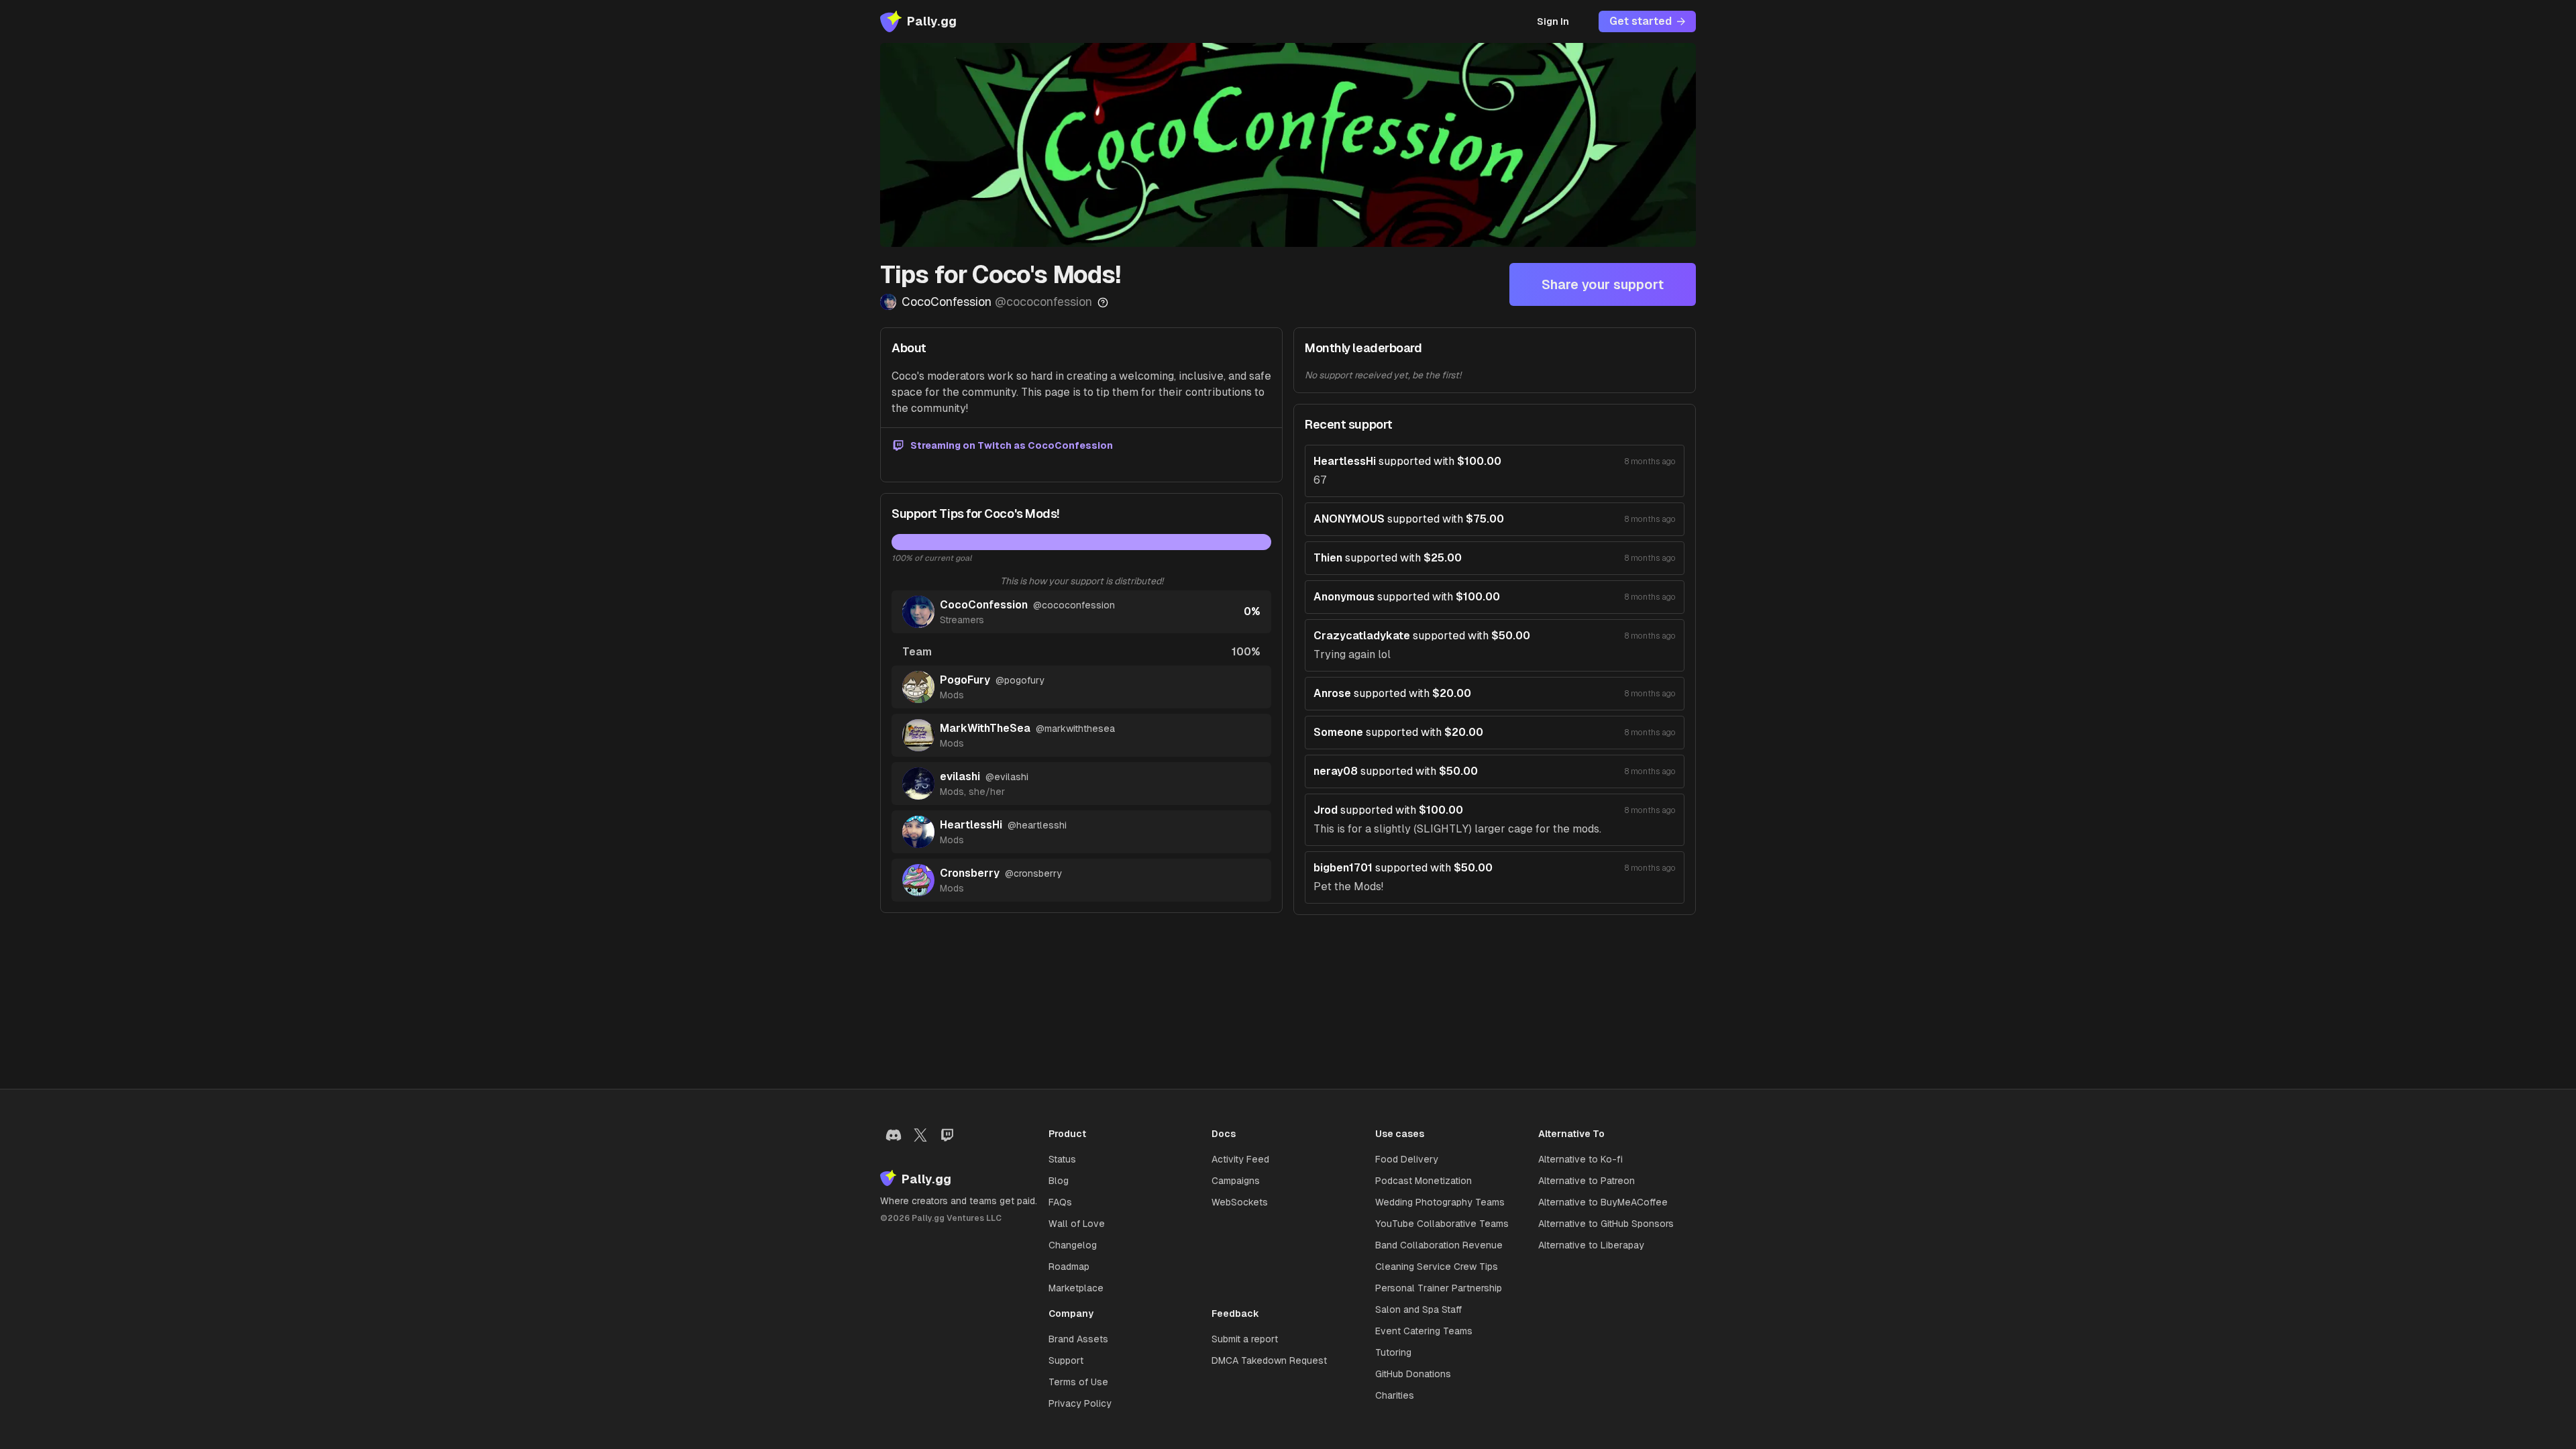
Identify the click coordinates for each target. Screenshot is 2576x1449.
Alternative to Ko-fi (1580, 1159)
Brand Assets (1078, 1339)
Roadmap (1069, 1267)
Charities (1395, 1395)
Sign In (1553, 21)
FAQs (1060, 1202)
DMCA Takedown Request (1269, 1360)
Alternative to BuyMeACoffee (1603, 1202)
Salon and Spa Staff (1418, 1309)
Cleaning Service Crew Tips (1437, 1267)
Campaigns (1236, 1181)
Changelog (1073, 1245)
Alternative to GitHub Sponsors (1606, 1224)
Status (1062, 1159)
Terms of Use (1078, 1382)
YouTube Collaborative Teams (1442, 1224)
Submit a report (1245, 1339)
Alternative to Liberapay (1591, 1245)
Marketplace (1076, 1288)
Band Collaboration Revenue (1439, 1245)
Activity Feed (1240, 1159)
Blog (1059, 1181)
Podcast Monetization (1424, 1181)
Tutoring (1393, 1352)
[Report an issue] (1103, 303)
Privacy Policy (1080, 1403)
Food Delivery (1407, 1159)
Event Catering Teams (1424, 1331)
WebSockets (1240, 1202)
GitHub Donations (1413, 1374)
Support (1066, 1360)
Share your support (1603, 284)
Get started (1641, 21)
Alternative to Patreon (1587, 1181)
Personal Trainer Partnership (1439, 1288)
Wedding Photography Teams (1440, 1202)
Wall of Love (1077, 1224)
